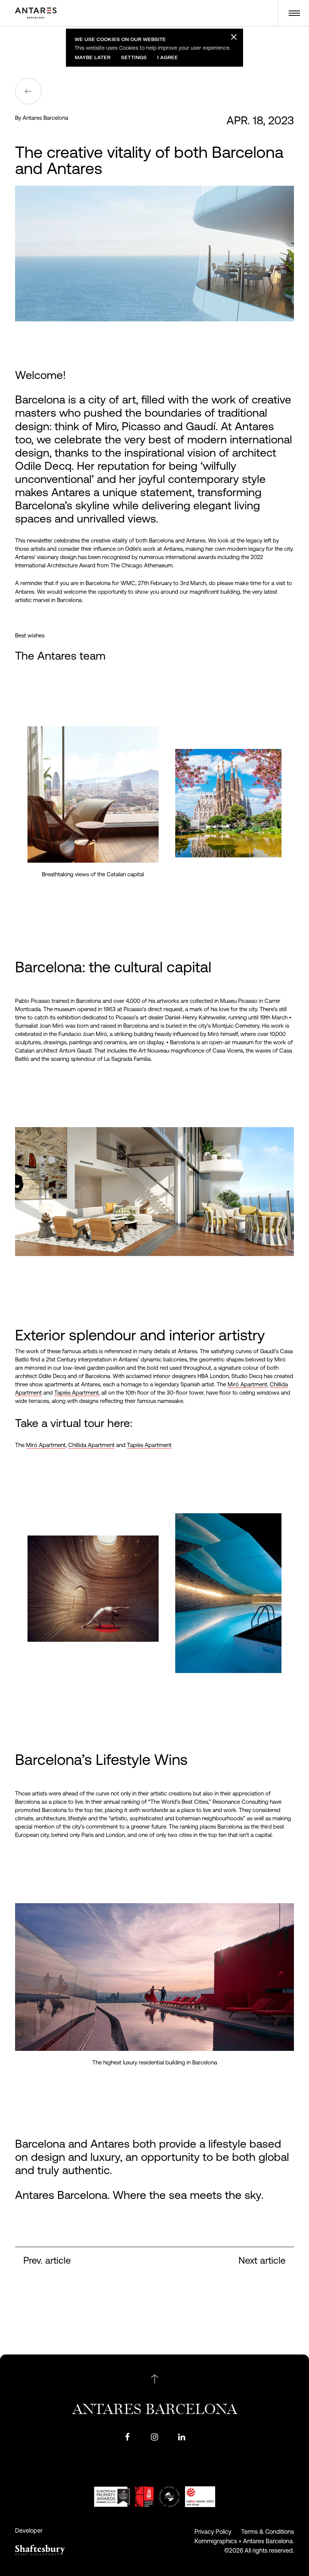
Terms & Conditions (268, 2532)
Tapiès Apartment (76, 1393)
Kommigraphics (216, 2541)
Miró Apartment (247, 1384)
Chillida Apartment (91, 1445)
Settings (134, 57)
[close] (233, 37)
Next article (262, 2260)
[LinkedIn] (182, 2436)
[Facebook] (127, 2436)
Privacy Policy (213, 2532)
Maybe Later (93, 57)
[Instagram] (154, 2436)
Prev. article (47, 2260)
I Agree (168, 57)
